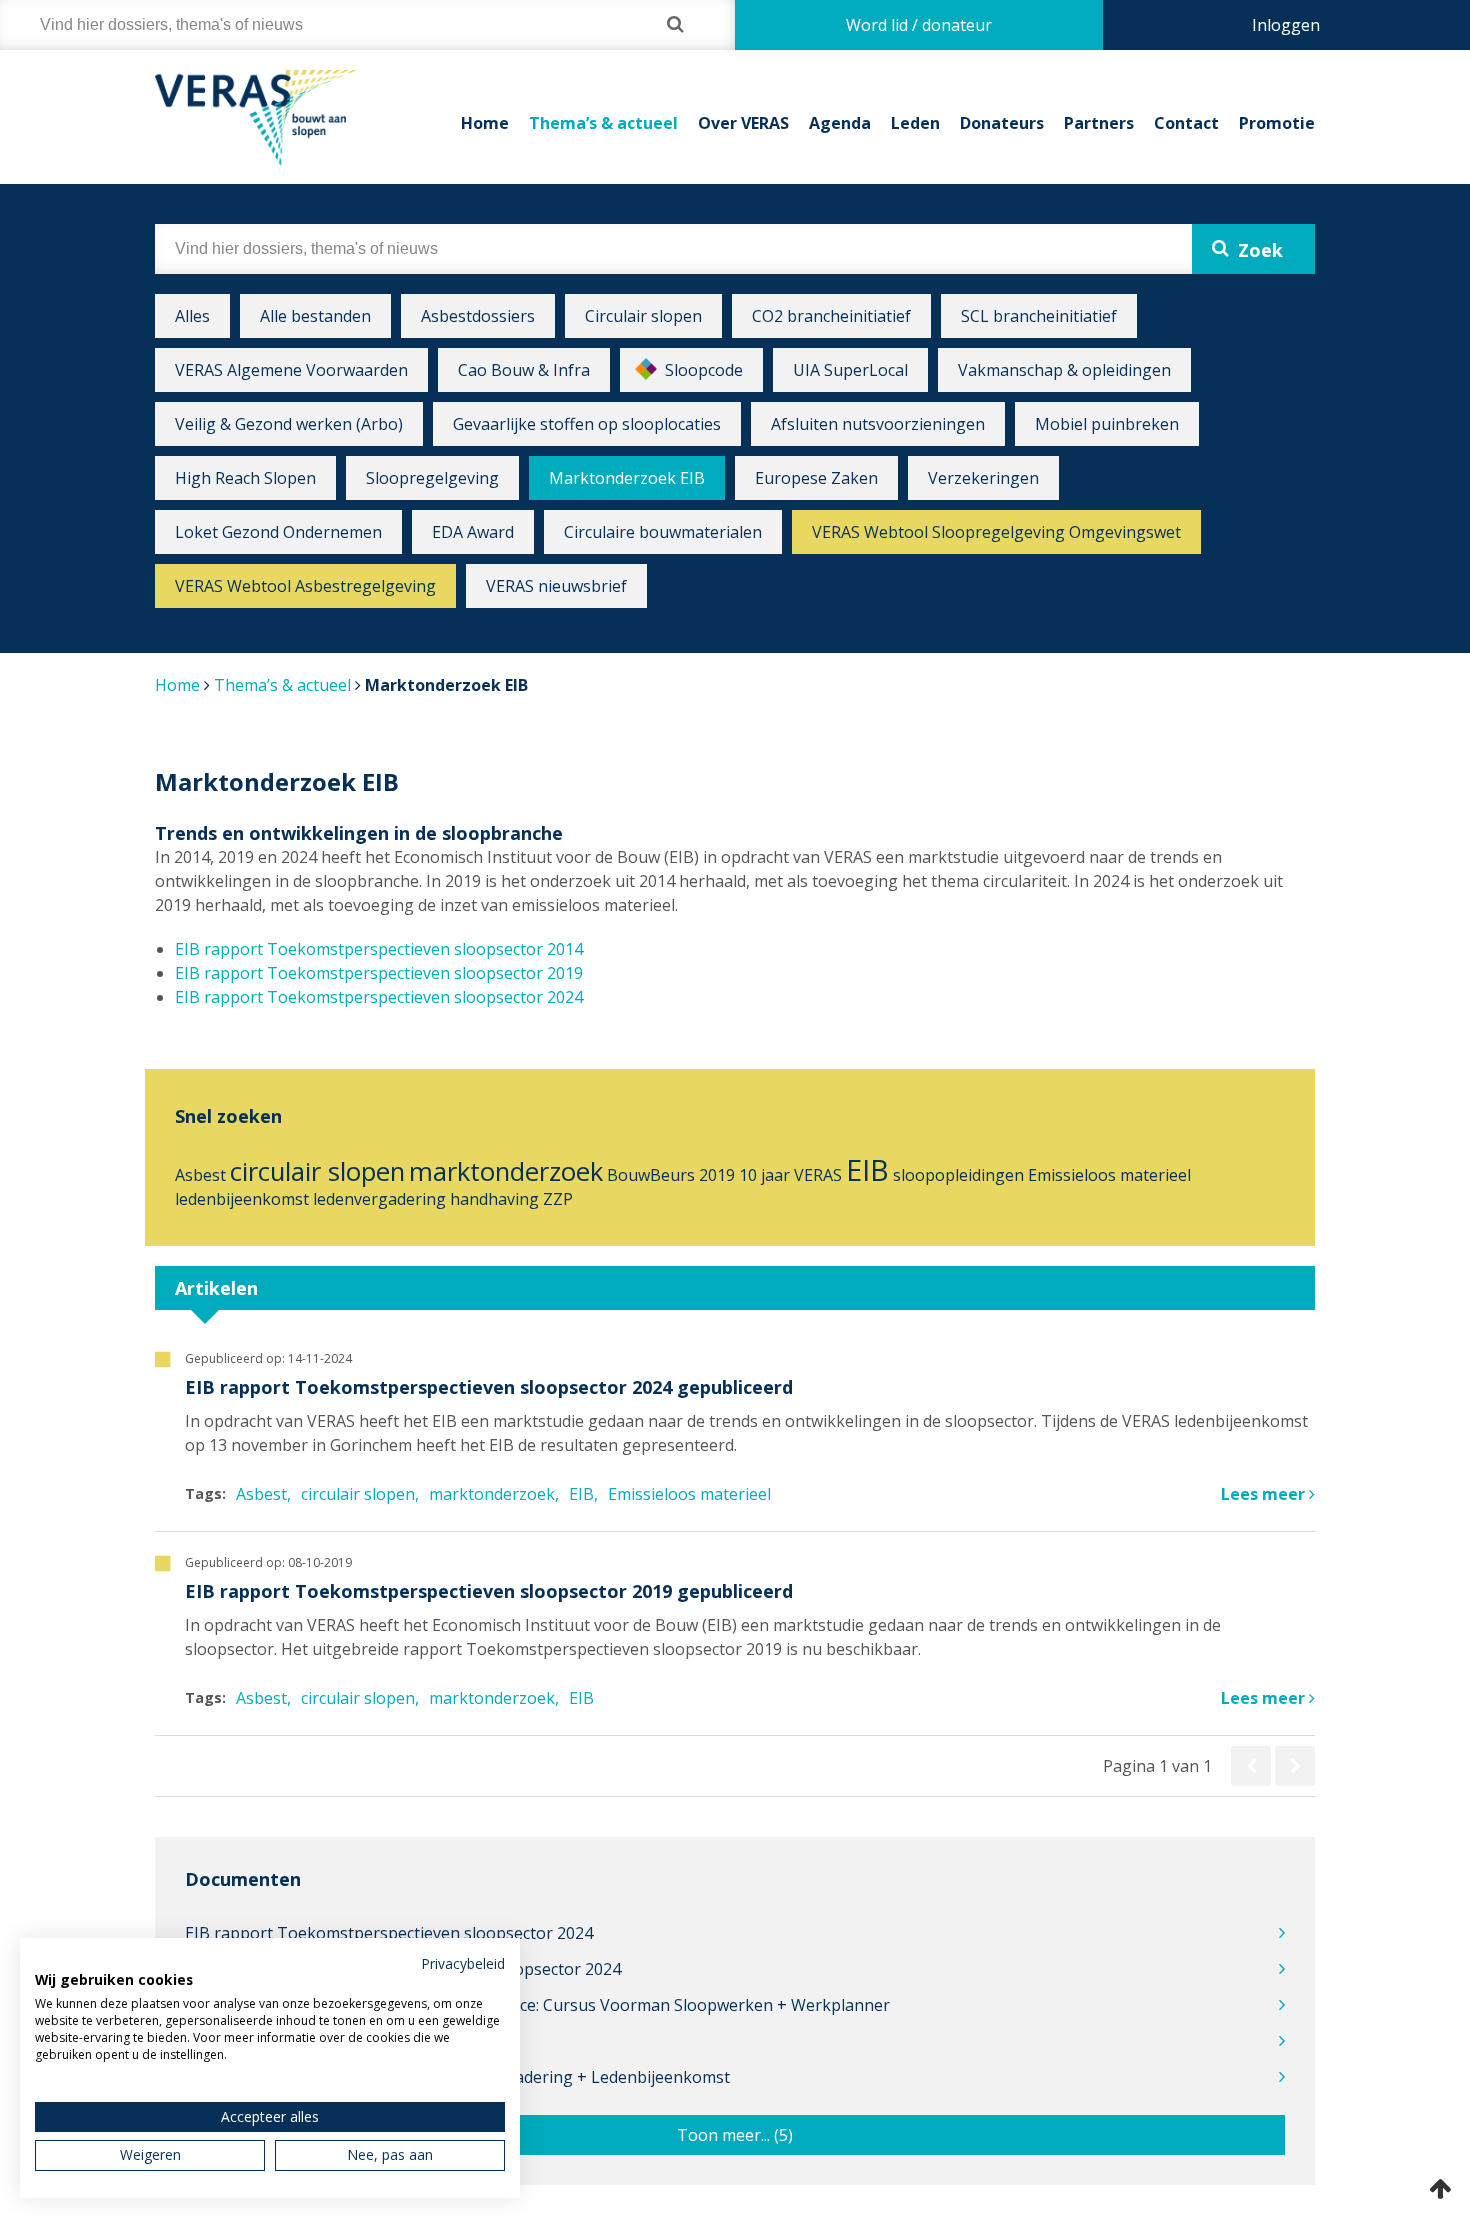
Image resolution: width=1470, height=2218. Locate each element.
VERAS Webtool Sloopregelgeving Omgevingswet (996, 532)
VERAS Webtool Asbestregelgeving (305, 586)
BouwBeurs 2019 (671, 1175)
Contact (1186, 123)
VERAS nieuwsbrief (556, 586)
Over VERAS (743, 123)
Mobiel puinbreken (1107, 424)
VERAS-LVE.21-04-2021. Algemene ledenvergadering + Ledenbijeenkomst (457, 2077)
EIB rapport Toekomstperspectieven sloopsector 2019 (379, 973)
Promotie (1277, 123)
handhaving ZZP (511, 1199)
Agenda (840, 123)
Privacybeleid (463, 1963)
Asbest (200, 1175)
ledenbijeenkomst (242, 1199)
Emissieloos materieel (1109, 1175)
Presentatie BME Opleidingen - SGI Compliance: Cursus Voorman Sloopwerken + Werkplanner (537, 2005)
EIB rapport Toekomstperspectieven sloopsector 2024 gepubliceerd (489, 1387)
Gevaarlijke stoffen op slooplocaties (587, 424)
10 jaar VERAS (790, 1175)
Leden (915, 123)
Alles (192, 316)
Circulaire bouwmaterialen (663, 532)
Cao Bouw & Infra (524, 370)
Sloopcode (704, 370)
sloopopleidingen (958, 1175)
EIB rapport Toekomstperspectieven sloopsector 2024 (379, 997)
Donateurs (1002, 123)
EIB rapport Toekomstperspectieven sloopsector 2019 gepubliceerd (489, 1591)
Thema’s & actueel (603, 123)
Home (485, 123)
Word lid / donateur (919, 25)
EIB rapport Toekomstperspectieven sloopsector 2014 (379, 949)
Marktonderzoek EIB (627, 478)
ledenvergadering (379, 1199)
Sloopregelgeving (432, 478)
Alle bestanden (315, 316)
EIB (867, 1169)
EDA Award (473, 532)
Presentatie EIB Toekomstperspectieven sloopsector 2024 (403, 1969)
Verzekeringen (983, 478)
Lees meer (1265, 1494)
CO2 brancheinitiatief (831, 316)
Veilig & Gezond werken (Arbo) (289, 424)
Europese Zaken (816, 478)
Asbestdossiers (478, 316)
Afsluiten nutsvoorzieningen (878, 424)
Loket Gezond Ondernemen (278, 532)
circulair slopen (317, 1171)
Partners (1099, 123)
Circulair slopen (643, 316)
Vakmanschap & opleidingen (1064, 370)
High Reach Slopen (245, 478)
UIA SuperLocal (850, 370)
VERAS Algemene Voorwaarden (291, 370)
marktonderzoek (506, 1171)
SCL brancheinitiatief (1039, 316)
